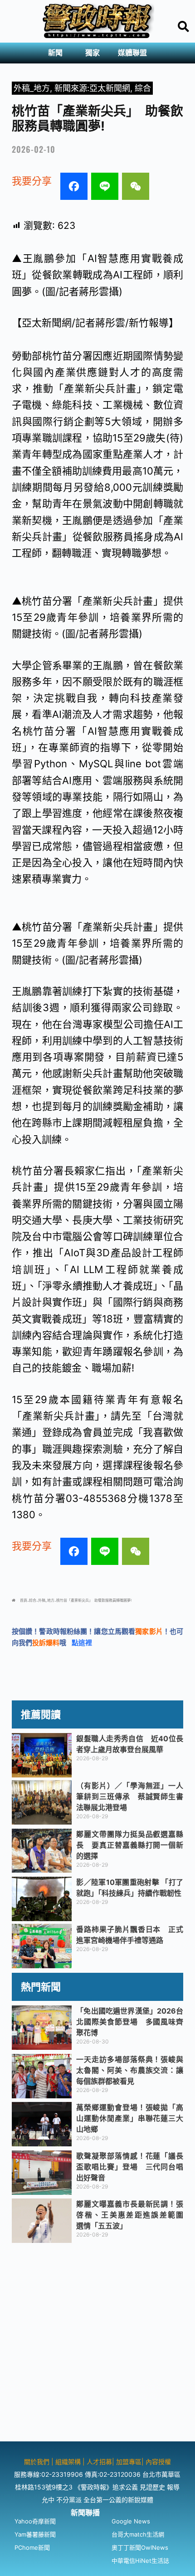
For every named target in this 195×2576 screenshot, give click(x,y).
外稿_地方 (32, 88)
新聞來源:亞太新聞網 (92, 88)
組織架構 (68, 2462)
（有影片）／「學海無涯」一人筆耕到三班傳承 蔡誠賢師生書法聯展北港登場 (130, 1796)
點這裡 (82, 1643)
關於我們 (38, 2462)
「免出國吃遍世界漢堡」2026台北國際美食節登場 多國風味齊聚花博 (130, 2022)
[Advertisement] (97, 2344)
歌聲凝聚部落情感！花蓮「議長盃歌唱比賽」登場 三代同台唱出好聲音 (130, 2167)
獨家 (93, 53)
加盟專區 (129, 2462)
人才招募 (99, 2462)
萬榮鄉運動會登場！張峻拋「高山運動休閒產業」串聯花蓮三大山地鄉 (130, 2118)
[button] (58, 53)
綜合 (143, 88)
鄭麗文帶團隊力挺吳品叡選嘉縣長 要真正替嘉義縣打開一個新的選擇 (130, 1845)
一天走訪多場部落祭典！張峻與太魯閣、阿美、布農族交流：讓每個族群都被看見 (130, 2070)
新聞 (55, 53)
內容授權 (158, 2462)
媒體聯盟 (132, 53)
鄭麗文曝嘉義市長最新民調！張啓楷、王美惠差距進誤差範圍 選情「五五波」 (133, 2215)
